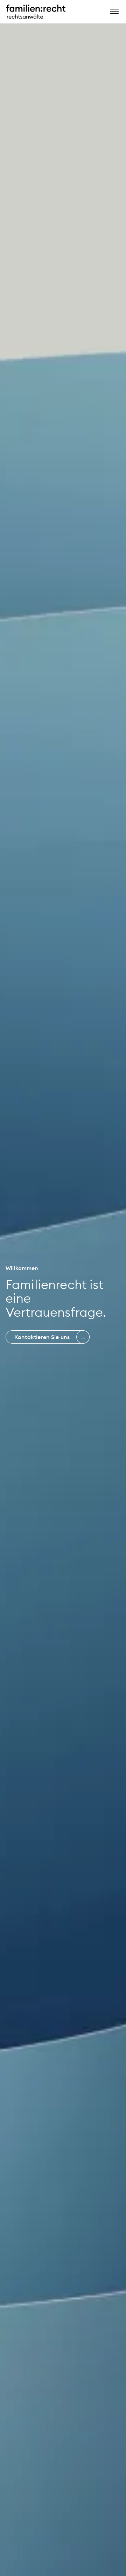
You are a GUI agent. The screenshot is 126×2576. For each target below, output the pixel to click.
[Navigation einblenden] (115, 11)
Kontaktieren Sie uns (42, 1337)
